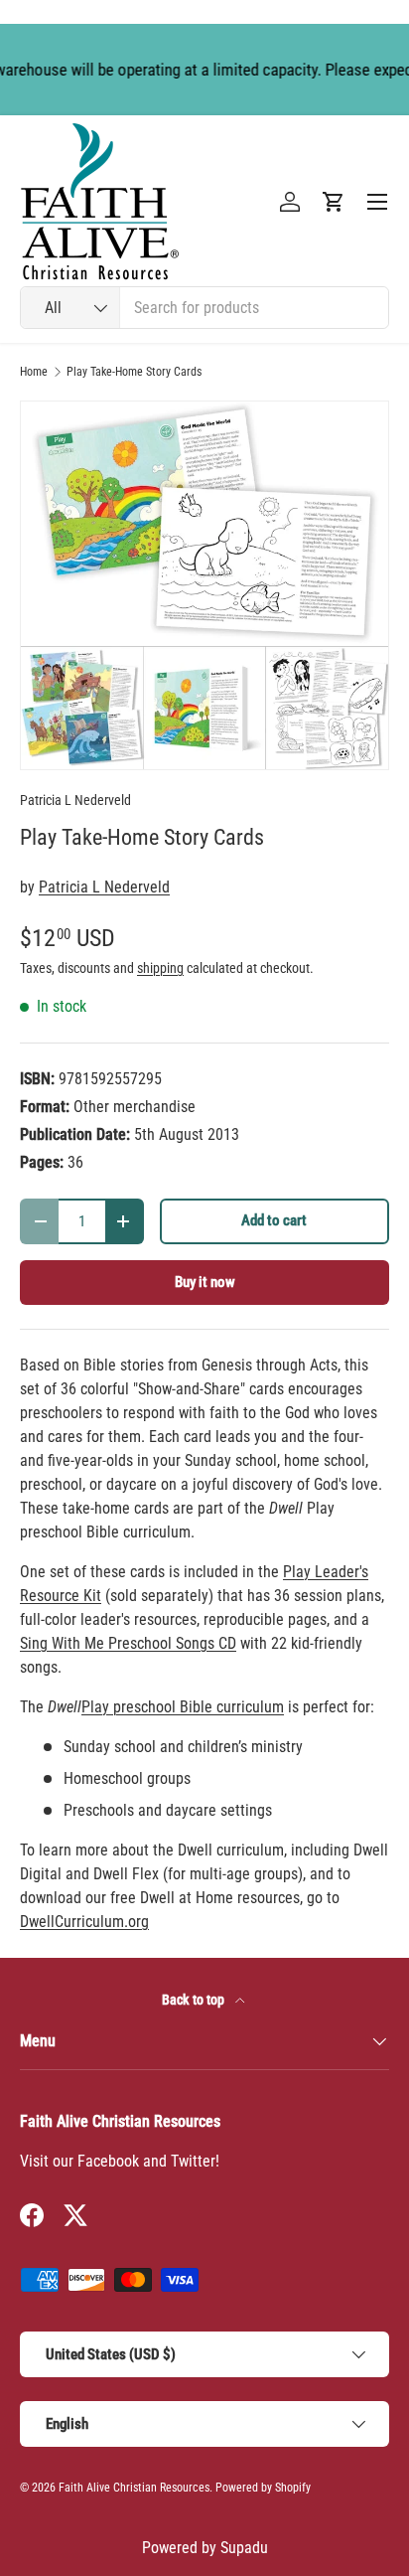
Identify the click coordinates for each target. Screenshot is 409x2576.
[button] (334, 202)
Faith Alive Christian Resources (134, 2488)
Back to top (195, 2000)
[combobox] (204, 308)
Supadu (244, 2548)
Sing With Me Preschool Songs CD (128, 1643)
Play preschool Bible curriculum (183, 1707)
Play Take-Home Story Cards (134, 372)
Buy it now (205, 1282)
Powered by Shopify (263, 2488)
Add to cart (274, 1220)
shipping (160, 968)
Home (34, 372)
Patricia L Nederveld (75, 800)
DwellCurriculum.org (84, 1922)
